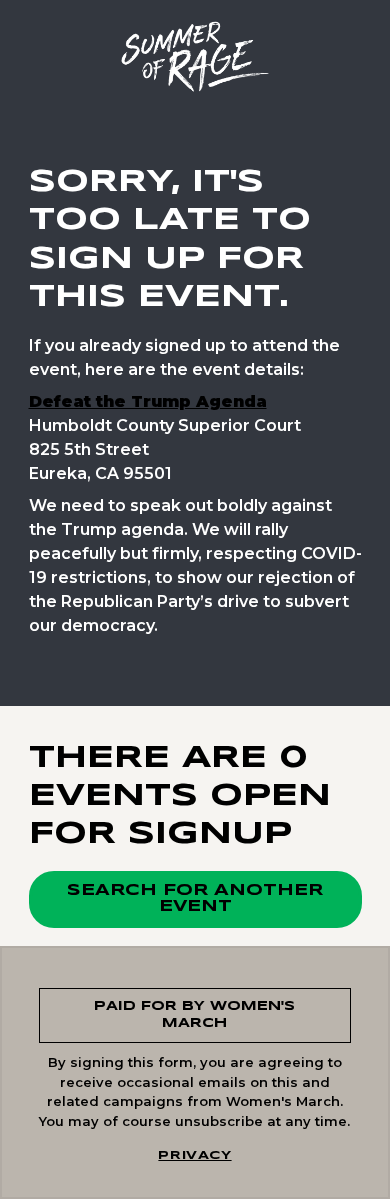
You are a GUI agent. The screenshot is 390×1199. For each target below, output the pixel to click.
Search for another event (195, 898)
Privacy (194, 1155)
